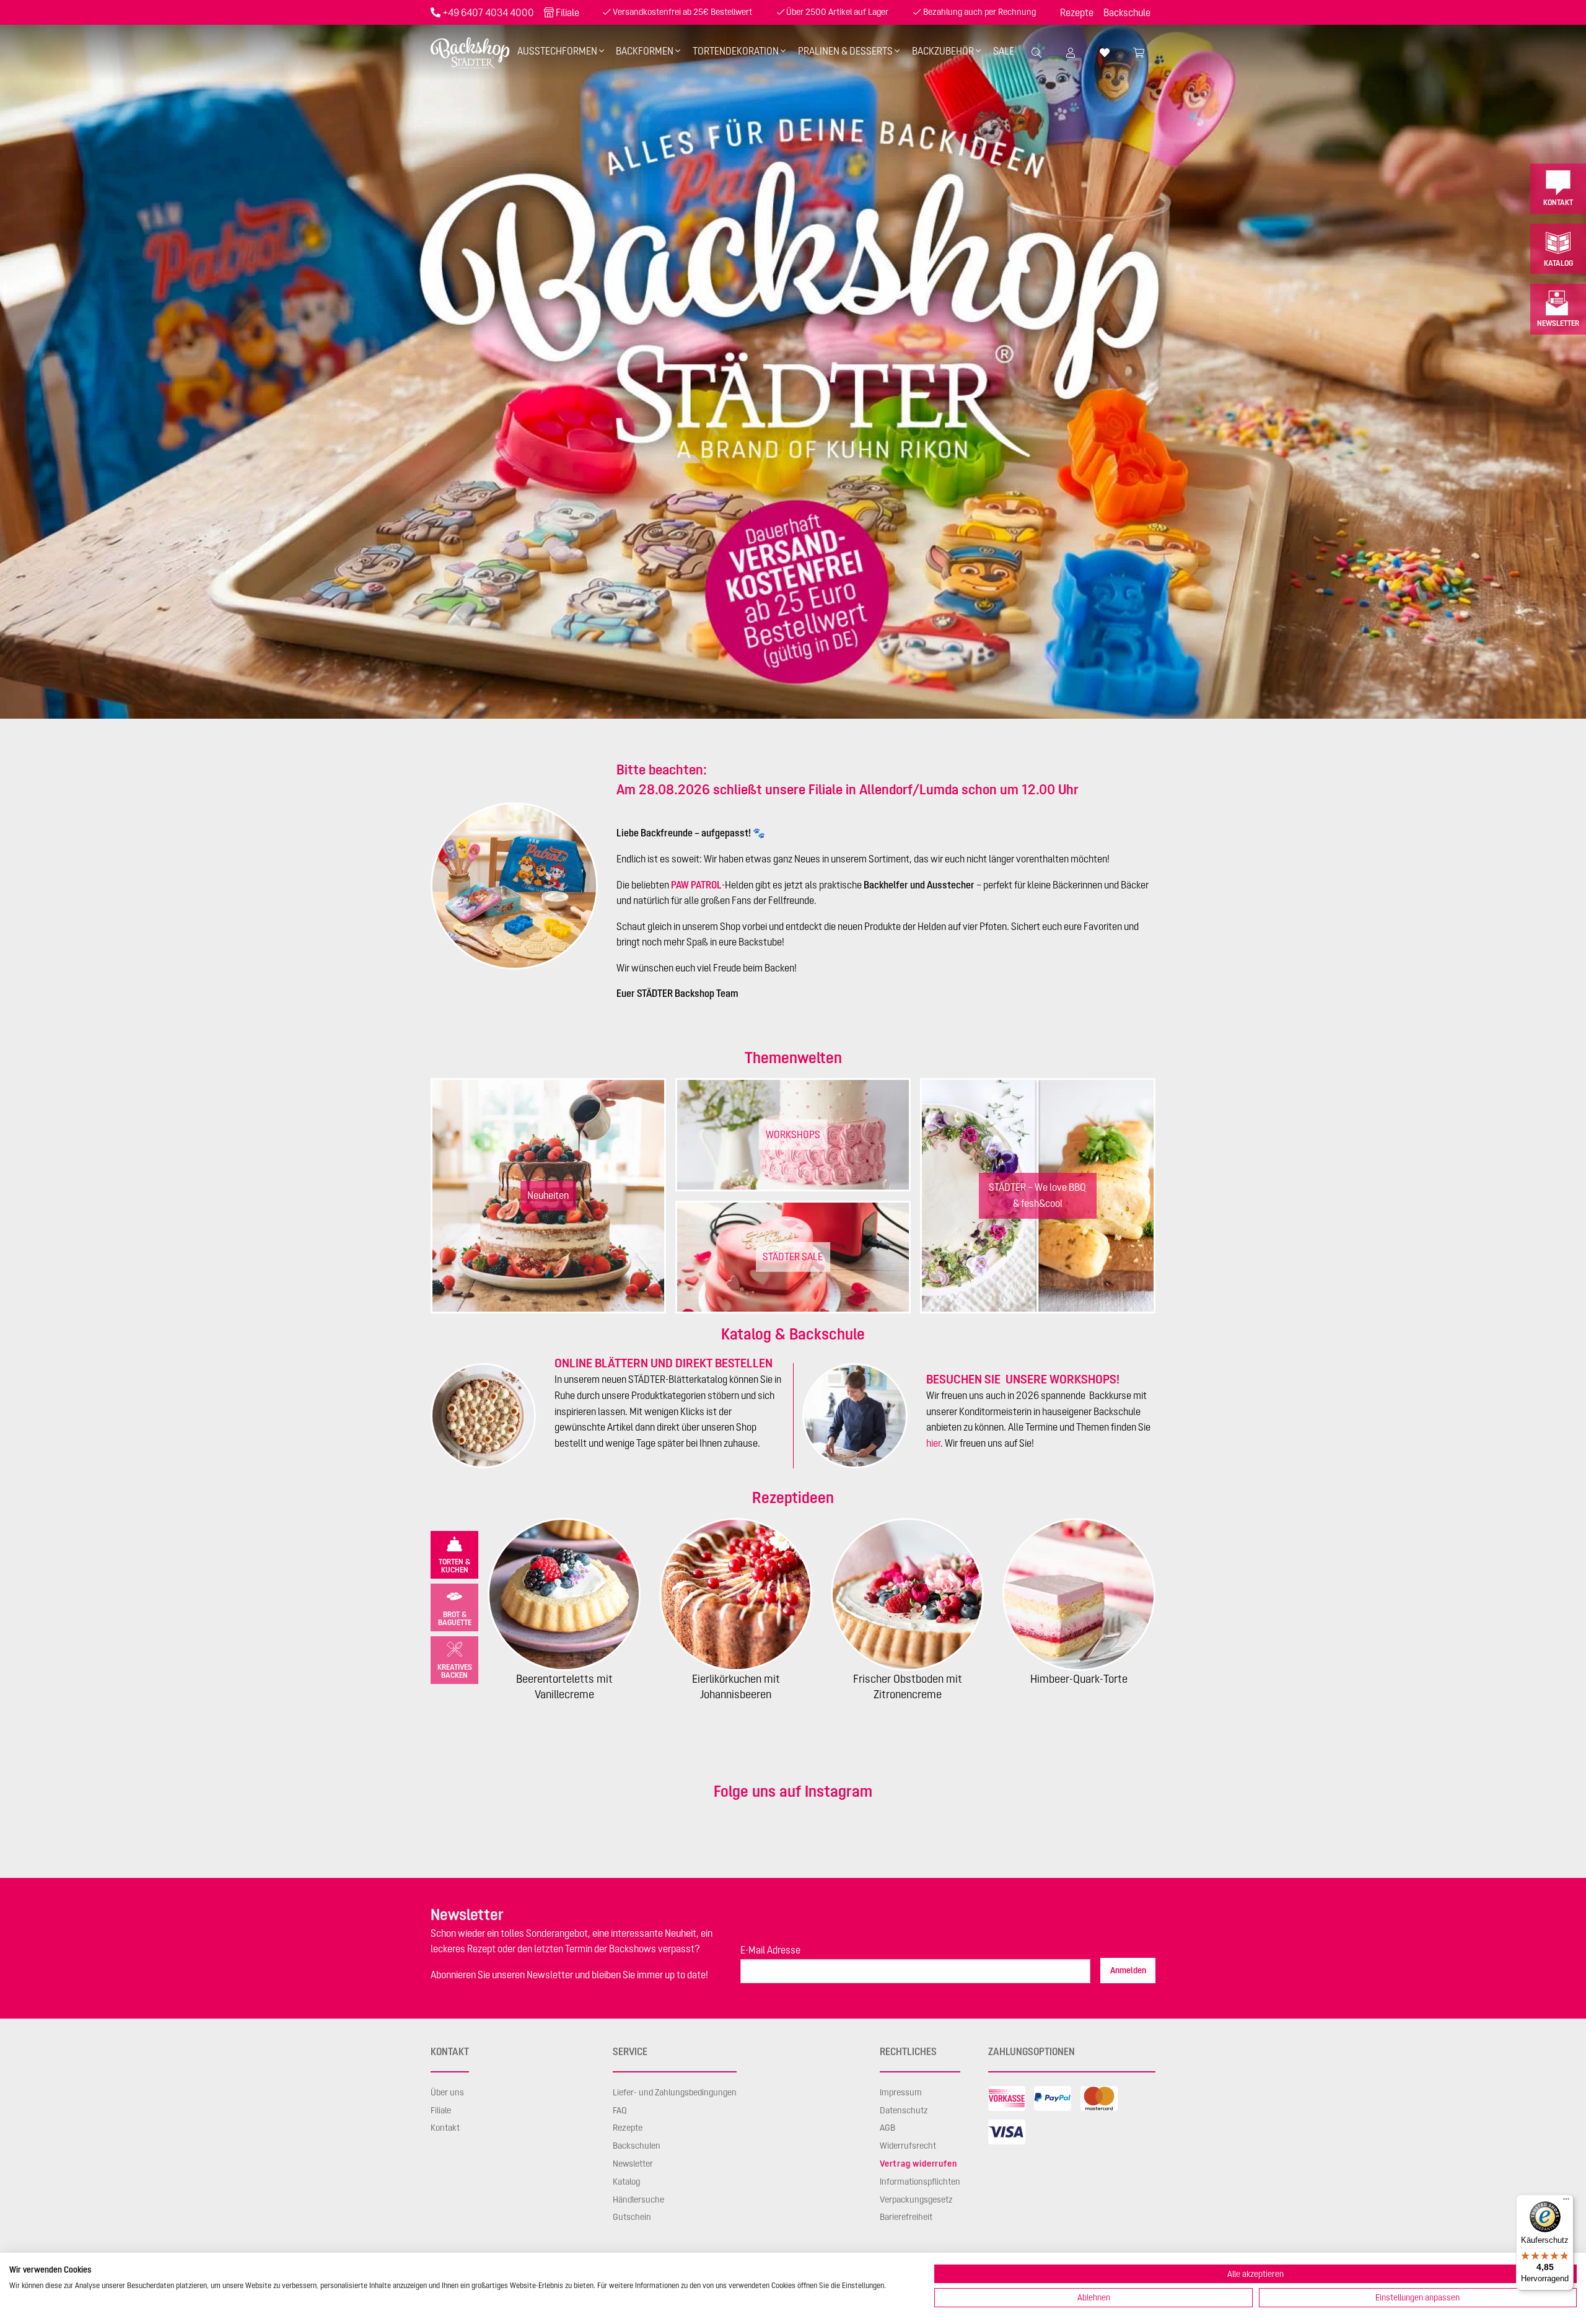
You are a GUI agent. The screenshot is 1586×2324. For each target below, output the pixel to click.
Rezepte (1077, 12)
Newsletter (1558, 323)
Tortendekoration (736, 51)
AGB (887, 2128)
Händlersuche (638, 2199)
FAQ (620, 2110)
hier (933, 1443)
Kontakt (1558, 202)
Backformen (645, 51)
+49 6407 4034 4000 (488, 12)
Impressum (901, 2092)
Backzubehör (943, 51)
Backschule (1127, 12)
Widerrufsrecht (908, 2146)
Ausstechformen (557, 51)
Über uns (447, 2092)
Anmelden (1128, 1970)
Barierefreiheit (906, 2217)
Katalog (1558, 263)
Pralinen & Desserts (845, 51)
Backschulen (637, 2146)
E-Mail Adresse (770, 1950)
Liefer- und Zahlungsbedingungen (675, 2092)
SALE (1004, 51)
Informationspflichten (920, 2181)
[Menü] (1566, 2202)
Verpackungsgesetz (916, 2199)
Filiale (567, 12)
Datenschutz (904, 2110)
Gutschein (632, 2217)
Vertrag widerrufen (918, 2164)
